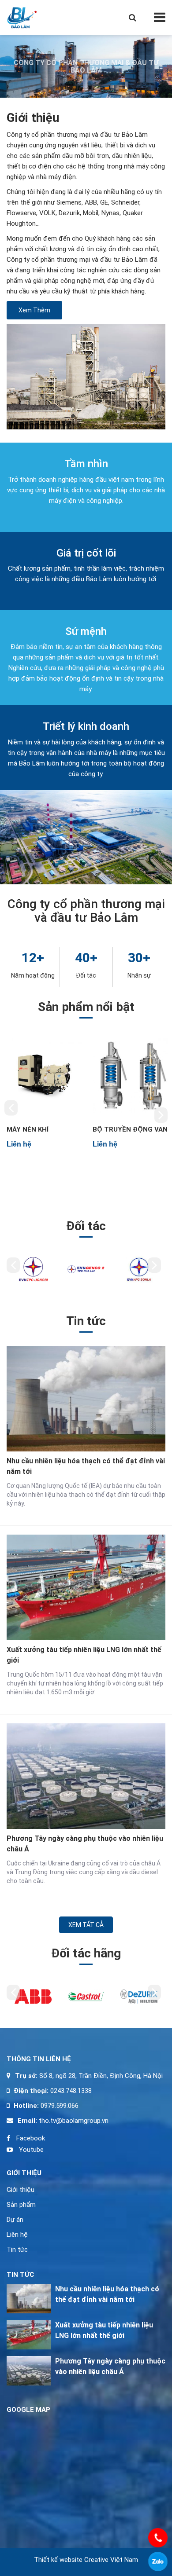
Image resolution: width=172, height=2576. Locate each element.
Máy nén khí (28, 1129)
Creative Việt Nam (111, 2560)
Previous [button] (11, 1108)
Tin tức (17, 2250)
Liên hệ (17, 2235)
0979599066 (158, 2561)
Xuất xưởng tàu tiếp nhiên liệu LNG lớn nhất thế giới (84, 1655)
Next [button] (161, 1115)
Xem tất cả (86, 1925)
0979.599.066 (60, 2106)
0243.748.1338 (70, 2091)
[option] (43, 1091)
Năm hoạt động (33, 975)
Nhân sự (139, 975)
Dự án (15, 2220)
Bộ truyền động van (130, 1129)
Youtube (30, 2150)
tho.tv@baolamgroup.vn (73, 2121)
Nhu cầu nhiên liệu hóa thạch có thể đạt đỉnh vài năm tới (86, 1466)
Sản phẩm (21, 2205)
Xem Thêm (34, 310)
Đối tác (86, 975)
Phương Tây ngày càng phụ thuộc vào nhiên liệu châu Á (85, 1844)
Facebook (30, 2138)
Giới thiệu (21, 2190)
